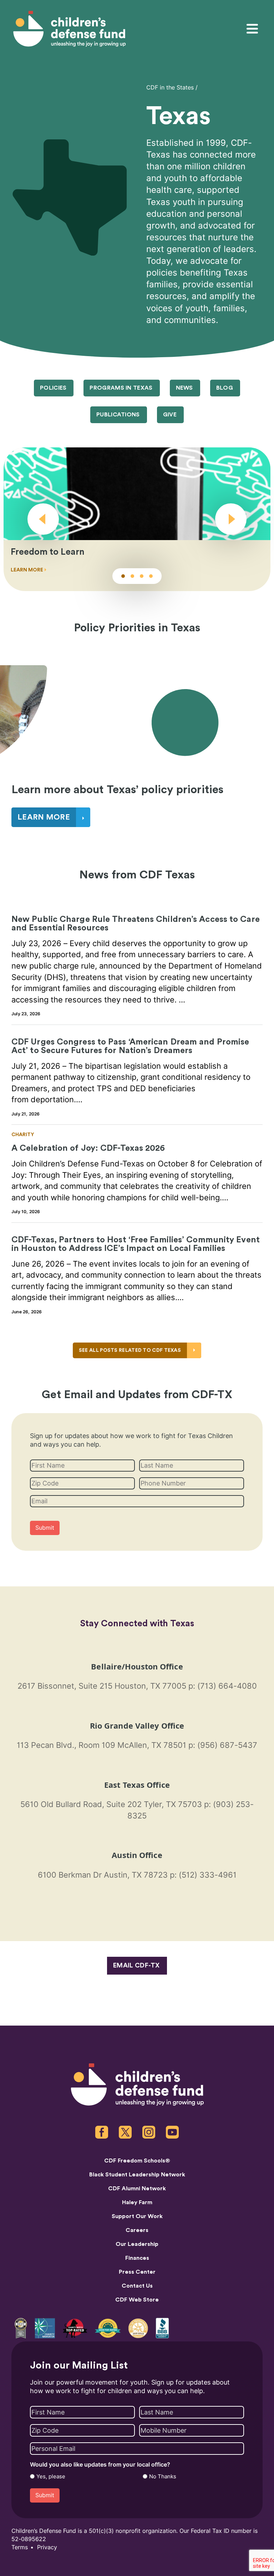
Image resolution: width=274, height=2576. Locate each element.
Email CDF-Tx (136, 1965)
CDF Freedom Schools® (137, 2161)
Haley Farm (137, 2202)
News (184, 388)
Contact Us (137, 2286)
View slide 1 (123, 576)
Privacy (47, 2547)
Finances (137, 2258)
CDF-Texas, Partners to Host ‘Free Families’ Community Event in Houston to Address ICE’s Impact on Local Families (136, 1244)
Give (170, 415)
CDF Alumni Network (137, 2188)
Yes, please (51, 2477)
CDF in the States (170, 88)
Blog (225, 388)
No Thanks (163, 2477)
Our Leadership (137, 2244)
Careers (137, 2230)
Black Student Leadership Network (137, 2175)
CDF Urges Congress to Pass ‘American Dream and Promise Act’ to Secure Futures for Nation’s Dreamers (130, 1046)
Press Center (137, 2272)
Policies (53, 388)
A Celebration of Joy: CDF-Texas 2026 (88, 1148)
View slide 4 (151, 576)
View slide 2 (132, 576)
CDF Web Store (137, 2300)
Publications (118, 415)
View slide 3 (142, 576)
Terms (20, 2547)
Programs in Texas (121, 388)
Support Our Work (137, 2216)
